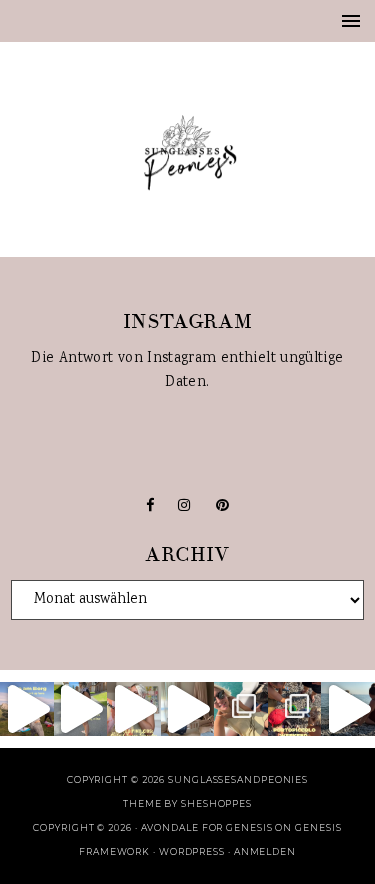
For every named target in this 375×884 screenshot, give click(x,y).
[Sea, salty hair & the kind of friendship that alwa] (348, 709)
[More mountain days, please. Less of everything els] (81, 709)
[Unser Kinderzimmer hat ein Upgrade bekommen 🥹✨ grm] (188, 709)
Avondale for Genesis (207, 827)
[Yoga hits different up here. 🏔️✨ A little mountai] (27, 709)
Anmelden (265, 851)
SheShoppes (216, 803)
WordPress (192, 851)
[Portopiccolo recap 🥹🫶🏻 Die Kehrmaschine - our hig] (295, 709)
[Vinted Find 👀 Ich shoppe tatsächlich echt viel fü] (134, 709)
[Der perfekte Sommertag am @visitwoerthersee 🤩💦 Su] (241, 709)
